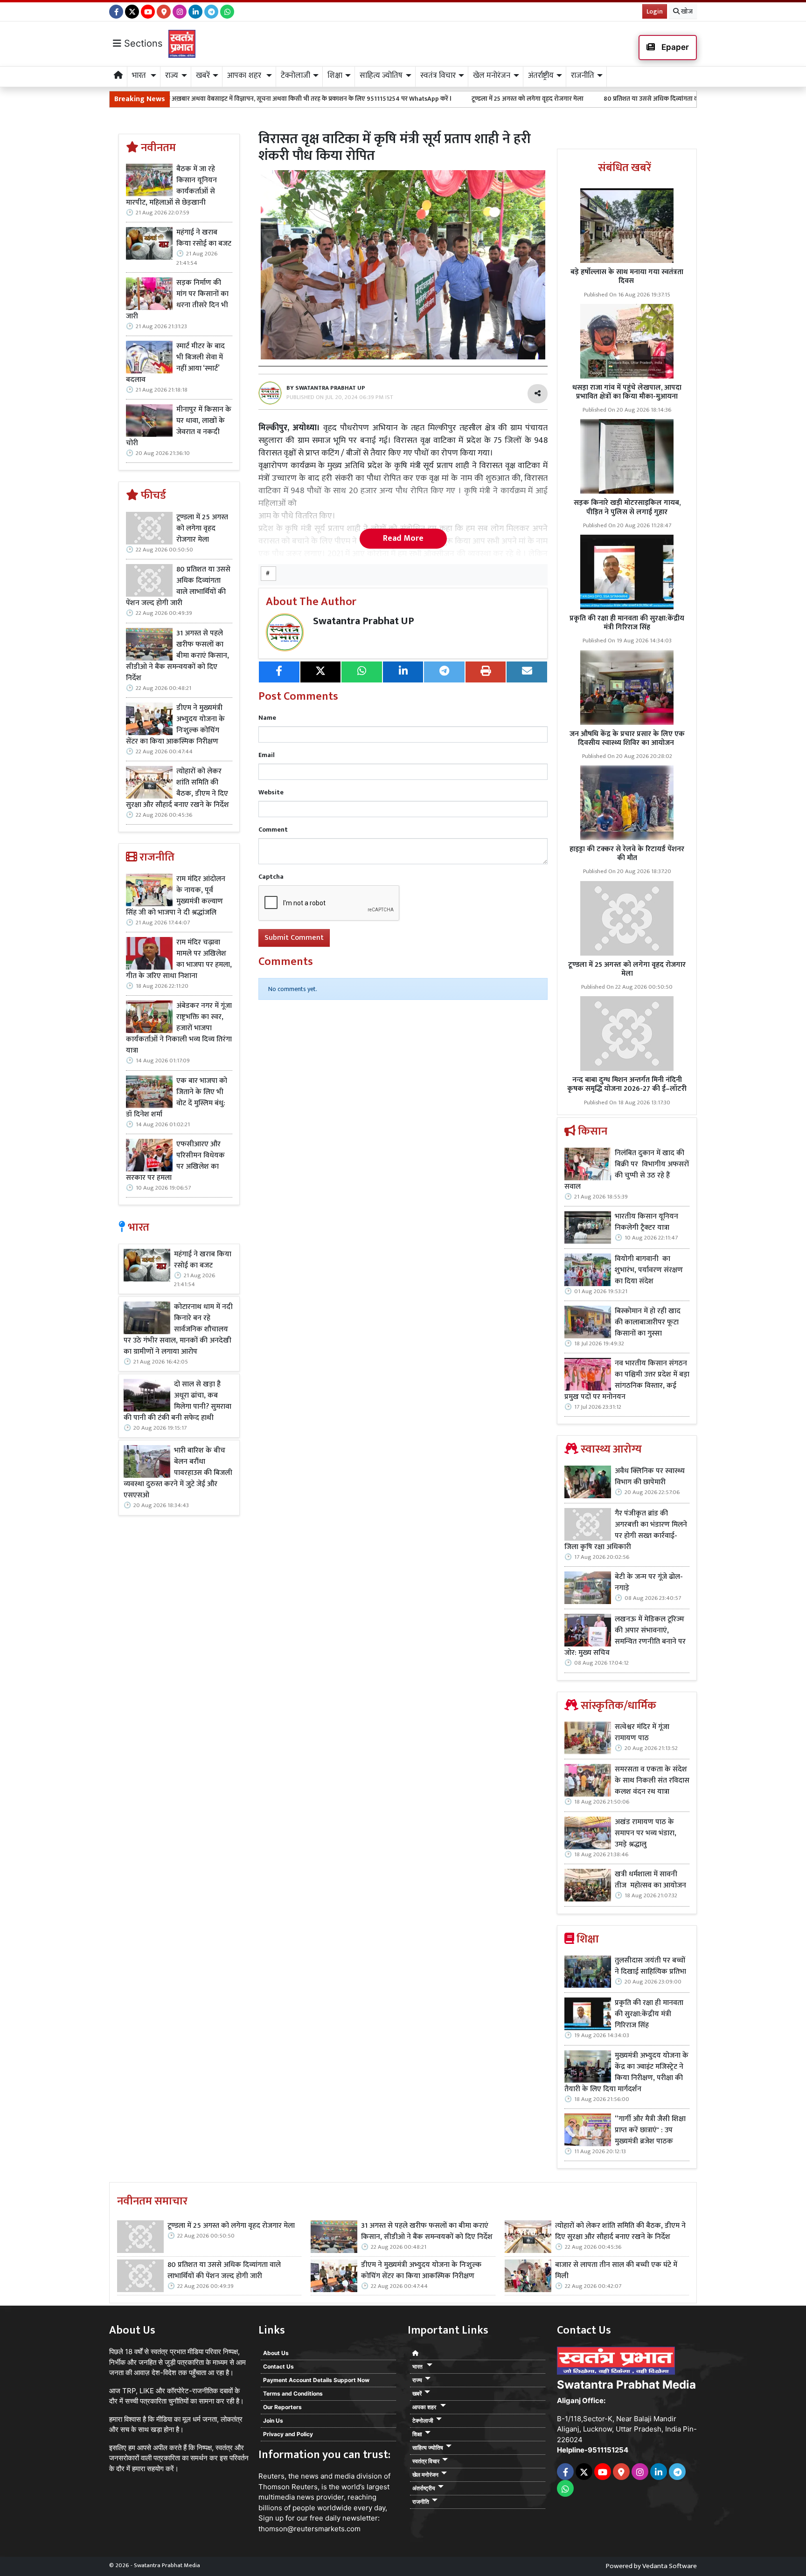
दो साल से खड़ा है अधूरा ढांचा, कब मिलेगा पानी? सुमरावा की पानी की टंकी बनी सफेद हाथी (177, 1401)
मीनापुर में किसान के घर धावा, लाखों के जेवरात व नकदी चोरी (179, 427)
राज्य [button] (172, 76)
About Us (276, 2353)
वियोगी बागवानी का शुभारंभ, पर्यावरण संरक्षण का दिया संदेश (649, 1270)
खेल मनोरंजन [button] (492, 76)
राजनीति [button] (583, 76)
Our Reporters (282, 2407)
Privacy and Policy (288, 2434)
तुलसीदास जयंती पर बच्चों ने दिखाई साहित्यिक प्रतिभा (650, 1966)
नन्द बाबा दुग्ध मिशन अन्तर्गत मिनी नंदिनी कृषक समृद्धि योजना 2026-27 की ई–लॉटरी (627, 1084)
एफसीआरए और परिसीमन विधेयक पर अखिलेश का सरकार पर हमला (175, 1161)
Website (271, 792)
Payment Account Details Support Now (316, 2380)
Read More (403, 538)
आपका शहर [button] (245, 76)
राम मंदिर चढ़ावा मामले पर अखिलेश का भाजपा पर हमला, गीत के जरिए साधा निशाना (179, 959)
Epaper (674, 47)
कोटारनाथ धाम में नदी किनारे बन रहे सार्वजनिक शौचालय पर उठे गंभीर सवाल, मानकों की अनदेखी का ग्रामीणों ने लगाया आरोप (178, 1329)
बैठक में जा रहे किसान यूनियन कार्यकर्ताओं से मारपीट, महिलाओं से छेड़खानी (171, 186)
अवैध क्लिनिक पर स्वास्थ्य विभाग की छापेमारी (650, 1477)
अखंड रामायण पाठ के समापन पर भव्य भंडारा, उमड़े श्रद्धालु (646, 1833)
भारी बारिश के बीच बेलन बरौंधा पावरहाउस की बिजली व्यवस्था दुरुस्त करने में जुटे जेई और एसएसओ (178, 1473)
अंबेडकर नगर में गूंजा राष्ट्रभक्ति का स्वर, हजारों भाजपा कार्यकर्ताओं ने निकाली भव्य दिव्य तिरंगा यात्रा (179, 1028)
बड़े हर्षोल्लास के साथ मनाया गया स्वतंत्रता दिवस (627, 276)
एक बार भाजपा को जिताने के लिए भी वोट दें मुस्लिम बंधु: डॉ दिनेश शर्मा (177, 1098)
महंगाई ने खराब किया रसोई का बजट (204, 238)
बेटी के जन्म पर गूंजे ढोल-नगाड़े (649, 1583)
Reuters (271, 2476)
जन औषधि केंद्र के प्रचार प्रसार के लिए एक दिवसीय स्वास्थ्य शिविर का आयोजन (627, 738)
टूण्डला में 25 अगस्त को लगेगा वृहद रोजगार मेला (411, 99)
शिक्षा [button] (335, 76)
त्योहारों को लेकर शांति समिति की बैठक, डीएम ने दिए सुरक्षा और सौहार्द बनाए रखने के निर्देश (177, 788)
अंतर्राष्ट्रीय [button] (541, 76)
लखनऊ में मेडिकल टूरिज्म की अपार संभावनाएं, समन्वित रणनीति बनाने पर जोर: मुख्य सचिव (625, 1636)
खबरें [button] (203, 76)
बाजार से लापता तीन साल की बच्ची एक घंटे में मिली (616, 2271)
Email (267, 755)
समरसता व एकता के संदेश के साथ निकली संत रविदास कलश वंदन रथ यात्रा (652, 1781)
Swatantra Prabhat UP (364, 621)
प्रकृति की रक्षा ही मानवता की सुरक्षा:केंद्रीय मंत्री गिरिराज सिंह (627, 623)
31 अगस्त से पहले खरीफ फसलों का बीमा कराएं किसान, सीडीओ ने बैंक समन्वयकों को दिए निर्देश (177, 656)
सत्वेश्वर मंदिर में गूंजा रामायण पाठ (642, 1733)
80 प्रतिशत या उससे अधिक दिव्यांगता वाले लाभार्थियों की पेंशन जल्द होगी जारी (580, 99)
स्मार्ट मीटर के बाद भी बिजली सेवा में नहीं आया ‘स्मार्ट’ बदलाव (175, 363)
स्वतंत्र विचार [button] (438, 76)
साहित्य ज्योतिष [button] (381, 76)
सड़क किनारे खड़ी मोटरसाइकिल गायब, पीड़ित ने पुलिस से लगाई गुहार (627, 507)
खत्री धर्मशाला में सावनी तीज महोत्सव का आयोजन (651, 1880)
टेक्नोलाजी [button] (295, 76)
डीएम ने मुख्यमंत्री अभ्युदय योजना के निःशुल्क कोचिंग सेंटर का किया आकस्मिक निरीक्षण (175, 725)
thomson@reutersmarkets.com (309, 2529)
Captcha (271, 877)
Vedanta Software (670, 2566)
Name (267, 718)
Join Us (273, 2421)
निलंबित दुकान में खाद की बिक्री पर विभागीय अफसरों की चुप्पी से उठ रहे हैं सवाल (627, 1170)
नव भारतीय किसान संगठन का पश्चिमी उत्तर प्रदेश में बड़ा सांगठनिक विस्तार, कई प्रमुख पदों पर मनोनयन (627, 1380)
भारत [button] (140, 76)
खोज (686, 11)
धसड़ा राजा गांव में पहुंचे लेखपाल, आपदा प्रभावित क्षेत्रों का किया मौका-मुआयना (627, 392)
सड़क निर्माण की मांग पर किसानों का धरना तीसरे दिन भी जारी (177, 300)
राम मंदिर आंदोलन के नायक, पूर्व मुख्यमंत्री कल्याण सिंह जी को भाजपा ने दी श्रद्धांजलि (176, 896)
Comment (273, 830)
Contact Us (278, 2366)
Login (655, 11)
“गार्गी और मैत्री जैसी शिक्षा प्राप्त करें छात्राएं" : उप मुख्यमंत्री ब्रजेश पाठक (650, 2130)
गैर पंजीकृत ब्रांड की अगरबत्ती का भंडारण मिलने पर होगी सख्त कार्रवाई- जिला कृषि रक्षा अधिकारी (626, 1530)
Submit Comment (294, 938)
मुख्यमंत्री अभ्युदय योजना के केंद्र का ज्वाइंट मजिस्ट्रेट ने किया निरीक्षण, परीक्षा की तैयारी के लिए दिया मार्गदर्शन (626, 2073)
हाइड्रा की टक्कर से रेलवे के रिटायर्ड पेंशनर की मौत (627, 854)
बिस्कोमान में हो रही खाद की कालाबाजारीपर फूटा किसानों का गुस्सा (648, 1322)
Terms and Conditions (293, 2393)
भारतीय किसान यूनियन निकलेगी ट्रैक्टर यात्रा (646, 1222)
